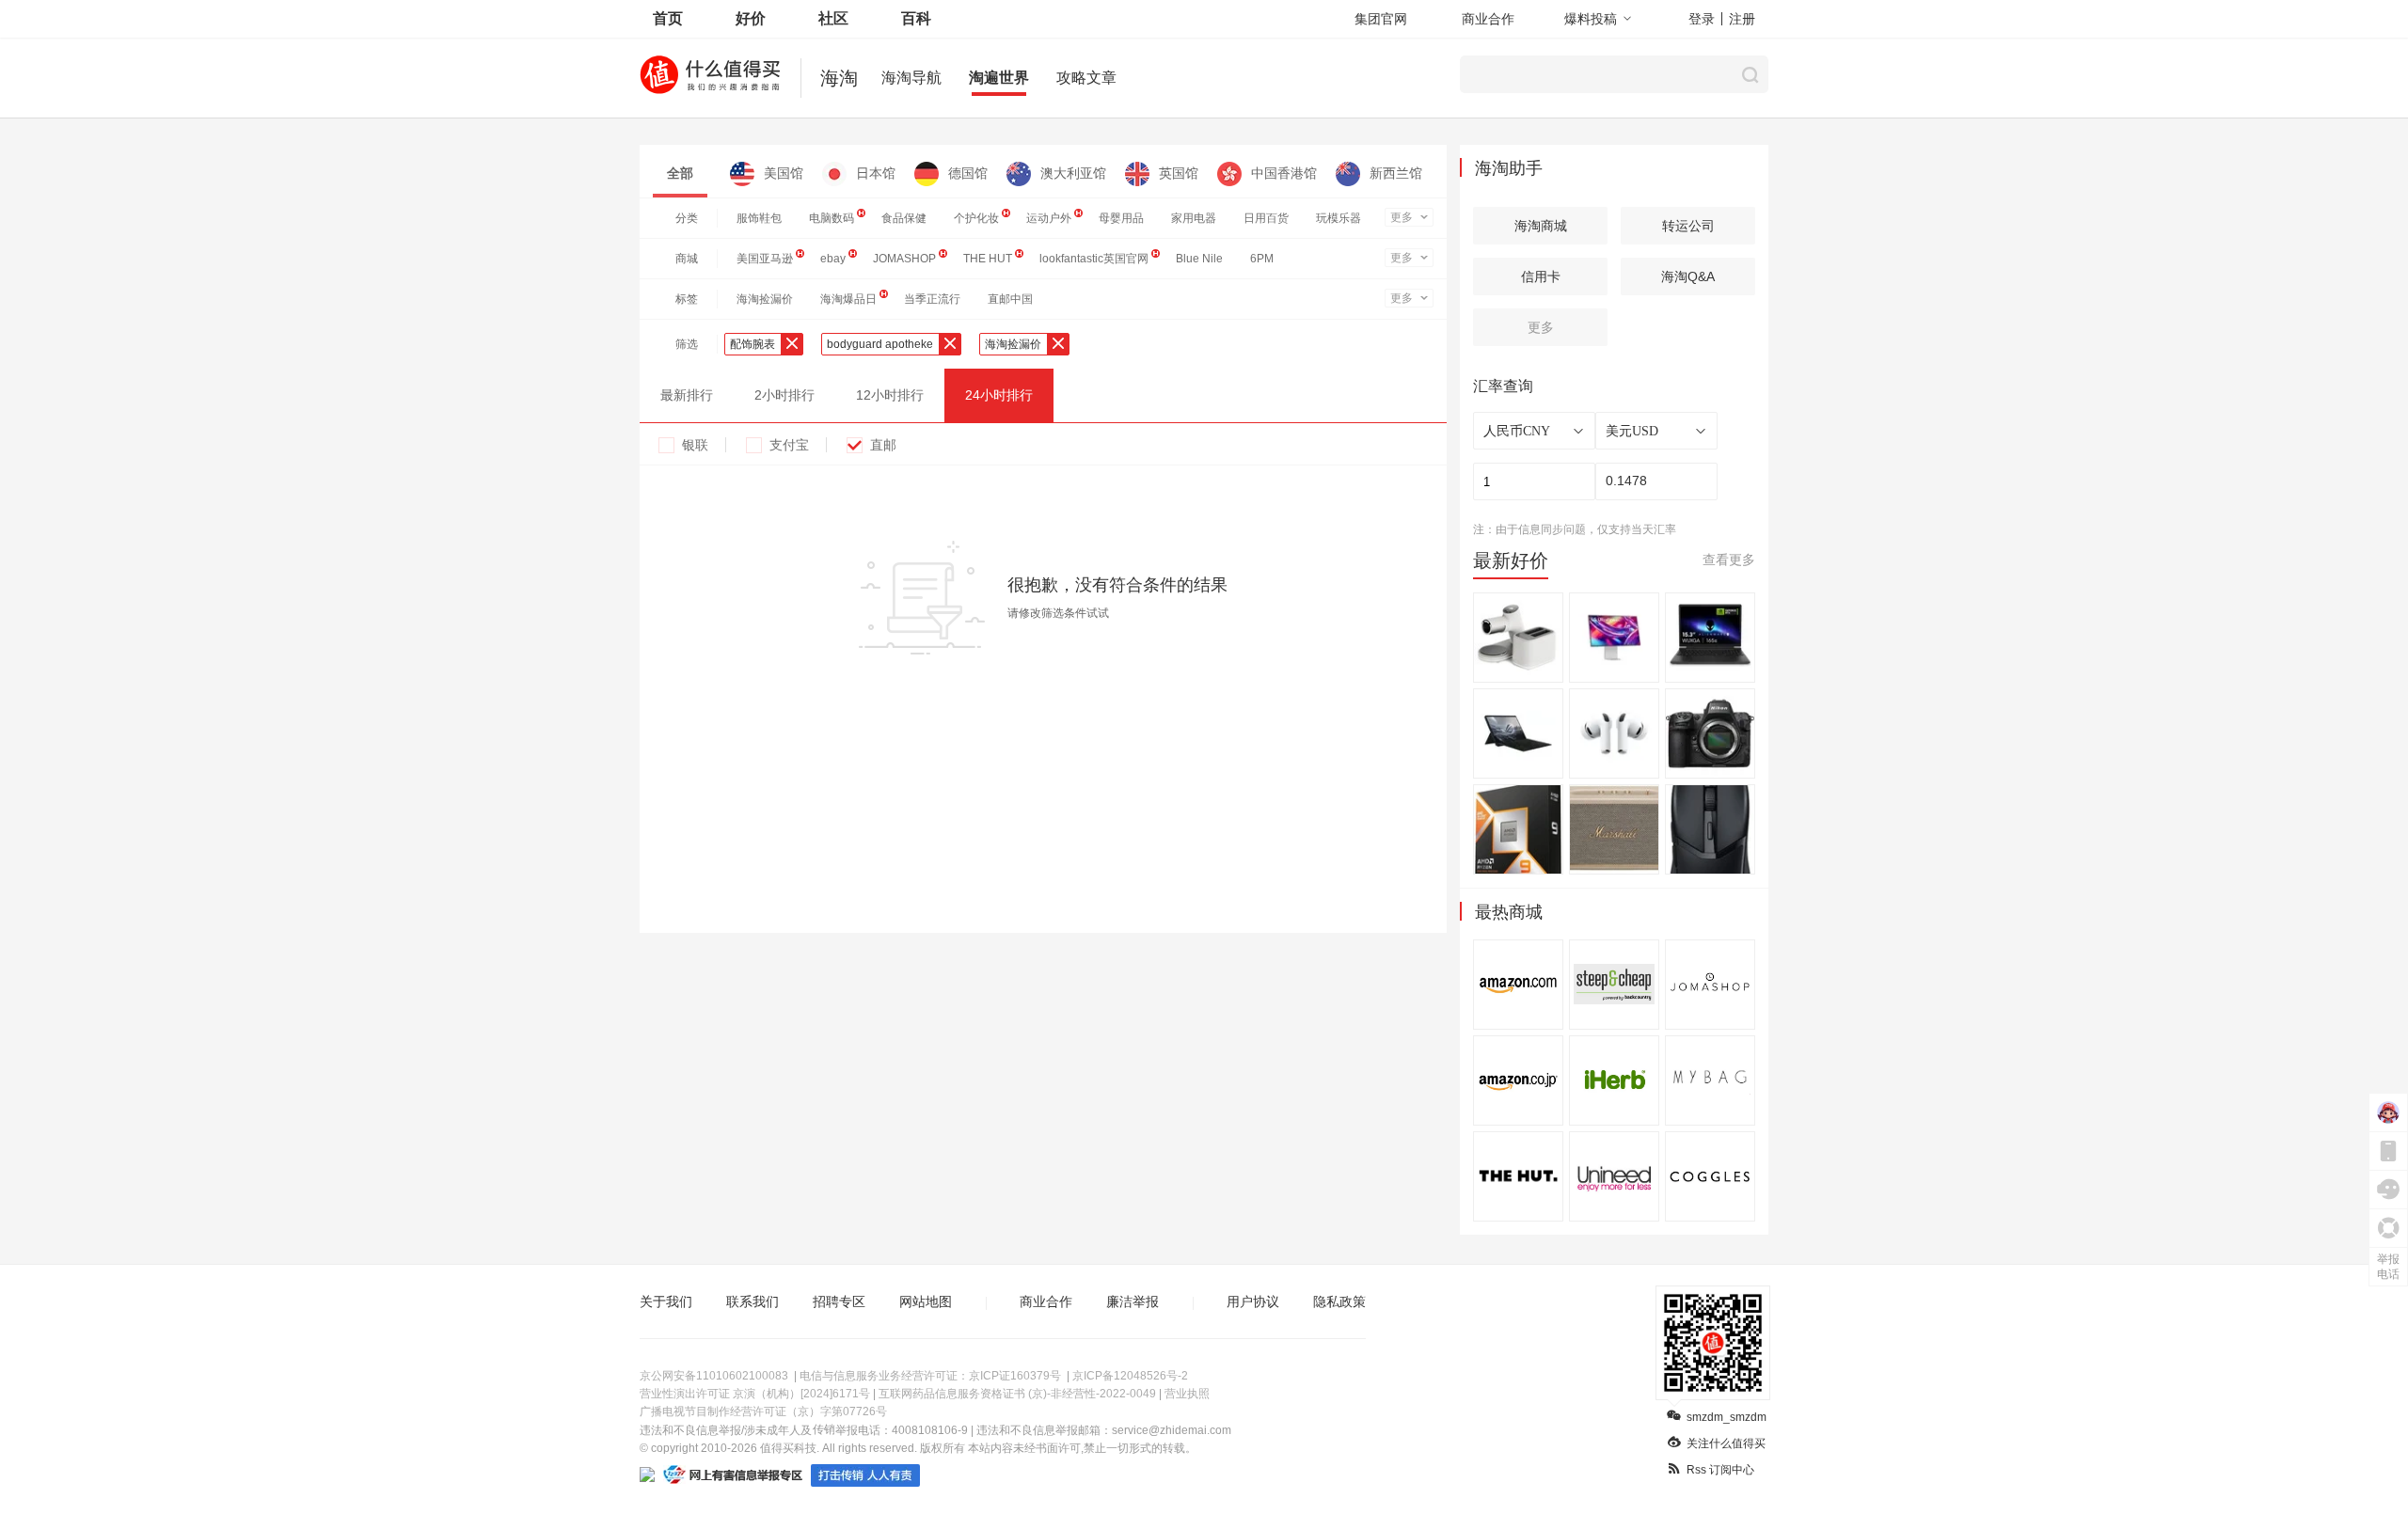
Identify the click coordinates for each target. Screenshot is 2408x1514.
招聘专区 (839, 1301)
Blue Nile (1199, 259)
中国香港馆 (1284, 173)
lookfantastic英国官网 (1094, 259)
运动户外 (1049, 218)
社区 (833, 18)
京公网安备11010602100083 (714, 1376)
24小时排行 (999, 395)
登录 (1702, 19)
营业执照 (1187, 1394)
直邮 (883, 445)
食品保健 (904, 218)
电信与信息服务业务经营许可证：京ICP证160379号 (930, 1376)
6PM (1262, 259)
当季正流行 (932, 299)
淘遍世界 (999, 78)
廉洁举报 (1133, 1301)
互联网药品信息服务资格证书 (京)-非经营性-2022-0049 (1017, 1394)
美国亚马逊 (765, 259)
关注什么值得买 (1726, 1443)
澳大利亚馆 (1073, 173)
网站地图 (926, 1301)
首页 (668, 18)
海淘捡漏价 (765, 299)
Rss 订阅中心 (1720, 1470)
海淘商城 (1541, 226)
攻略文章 (1086, 78)
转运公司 (1688, 226)
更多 (1402, 217)
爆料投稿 (1591, 19)
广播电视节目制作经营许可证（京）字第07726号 (763, 1411)
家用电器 (1194, 218)
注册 (1742, 19)
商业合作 (1488, 19)
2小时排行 (784, 395)
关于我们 (666, 1301)
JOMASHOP (904, 259)
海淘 (839, 78)
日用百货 (1266, 218)
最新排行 (687, 395)
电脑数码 (832, 218)
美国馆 (784, 173)
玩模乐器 (1339, 218)
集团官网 (1381, 19)
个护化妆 (976, 218)
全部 (680, 173)
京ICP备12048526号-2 (1130, 1376)
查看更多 (1729, 560)
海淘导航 (911, 78)
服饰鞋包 (759, 218)
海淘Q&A (1688, 276)
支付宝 (789, 445)
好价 (751, 18)
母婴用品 (1121, 218)
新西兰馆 (1396, 173)
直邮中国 (1010, 299)
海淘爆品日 (848, 299)
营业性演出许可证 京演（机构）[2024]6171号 (755, 1394)
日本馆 (876, 173)
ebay (833, 259)
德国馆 (968, 173)
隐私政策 (1339, 1301)
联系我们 (752, 1301)
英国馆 (1179, 173)
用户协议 (1253, 1301)
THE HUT (988, 259)
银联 (695, 445)
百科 (916, 18)
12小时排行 (890, 395)
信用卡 (1541, 276)
